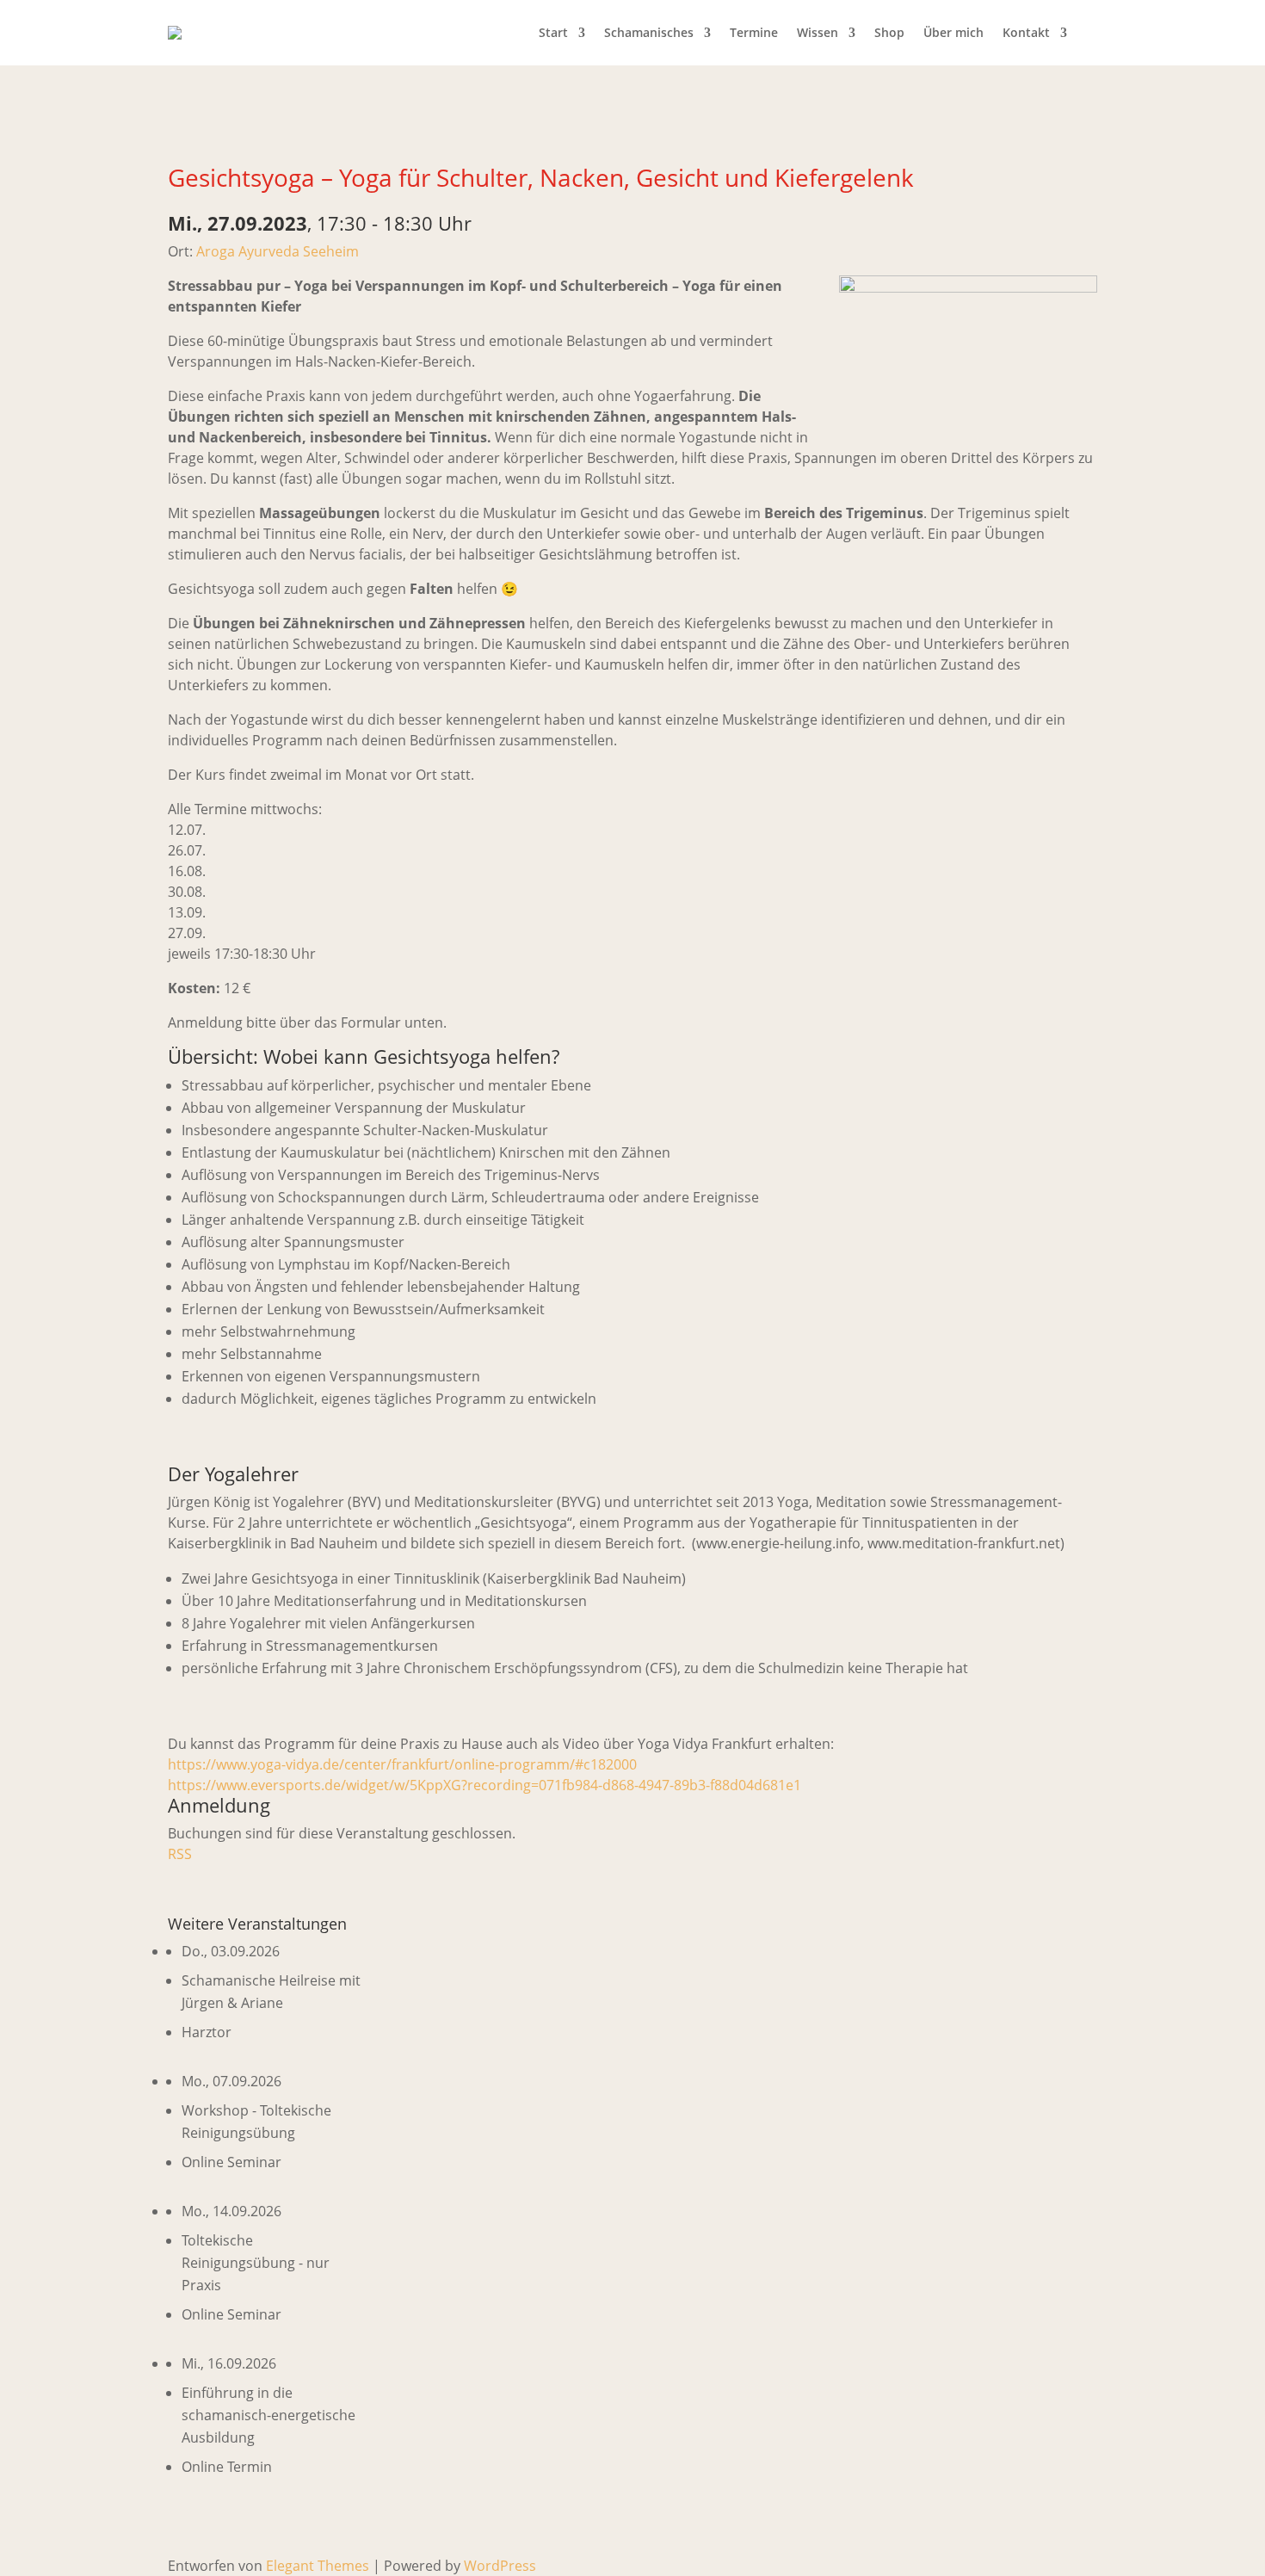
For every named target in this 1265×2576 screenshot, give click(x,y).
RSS (180, 1854)
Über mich (953, 32)
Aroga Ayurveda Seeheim (278, 251)
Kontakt (1026, 32)
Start (553, 32)
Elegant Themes (318, 2566)
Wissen (818, 32)
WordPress (500, 2566)
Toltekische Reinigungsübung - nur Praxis (256, 2263)
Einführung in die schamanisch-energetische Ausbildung (268, 2415)
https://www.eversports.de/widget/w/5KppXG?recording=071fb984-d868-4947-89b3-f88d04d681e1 (484, 1785)
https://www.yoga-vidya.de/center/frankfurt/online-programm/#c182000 (402, 1764)
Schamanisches (649, 32)
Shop (889, 32)
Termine (754, 32)
